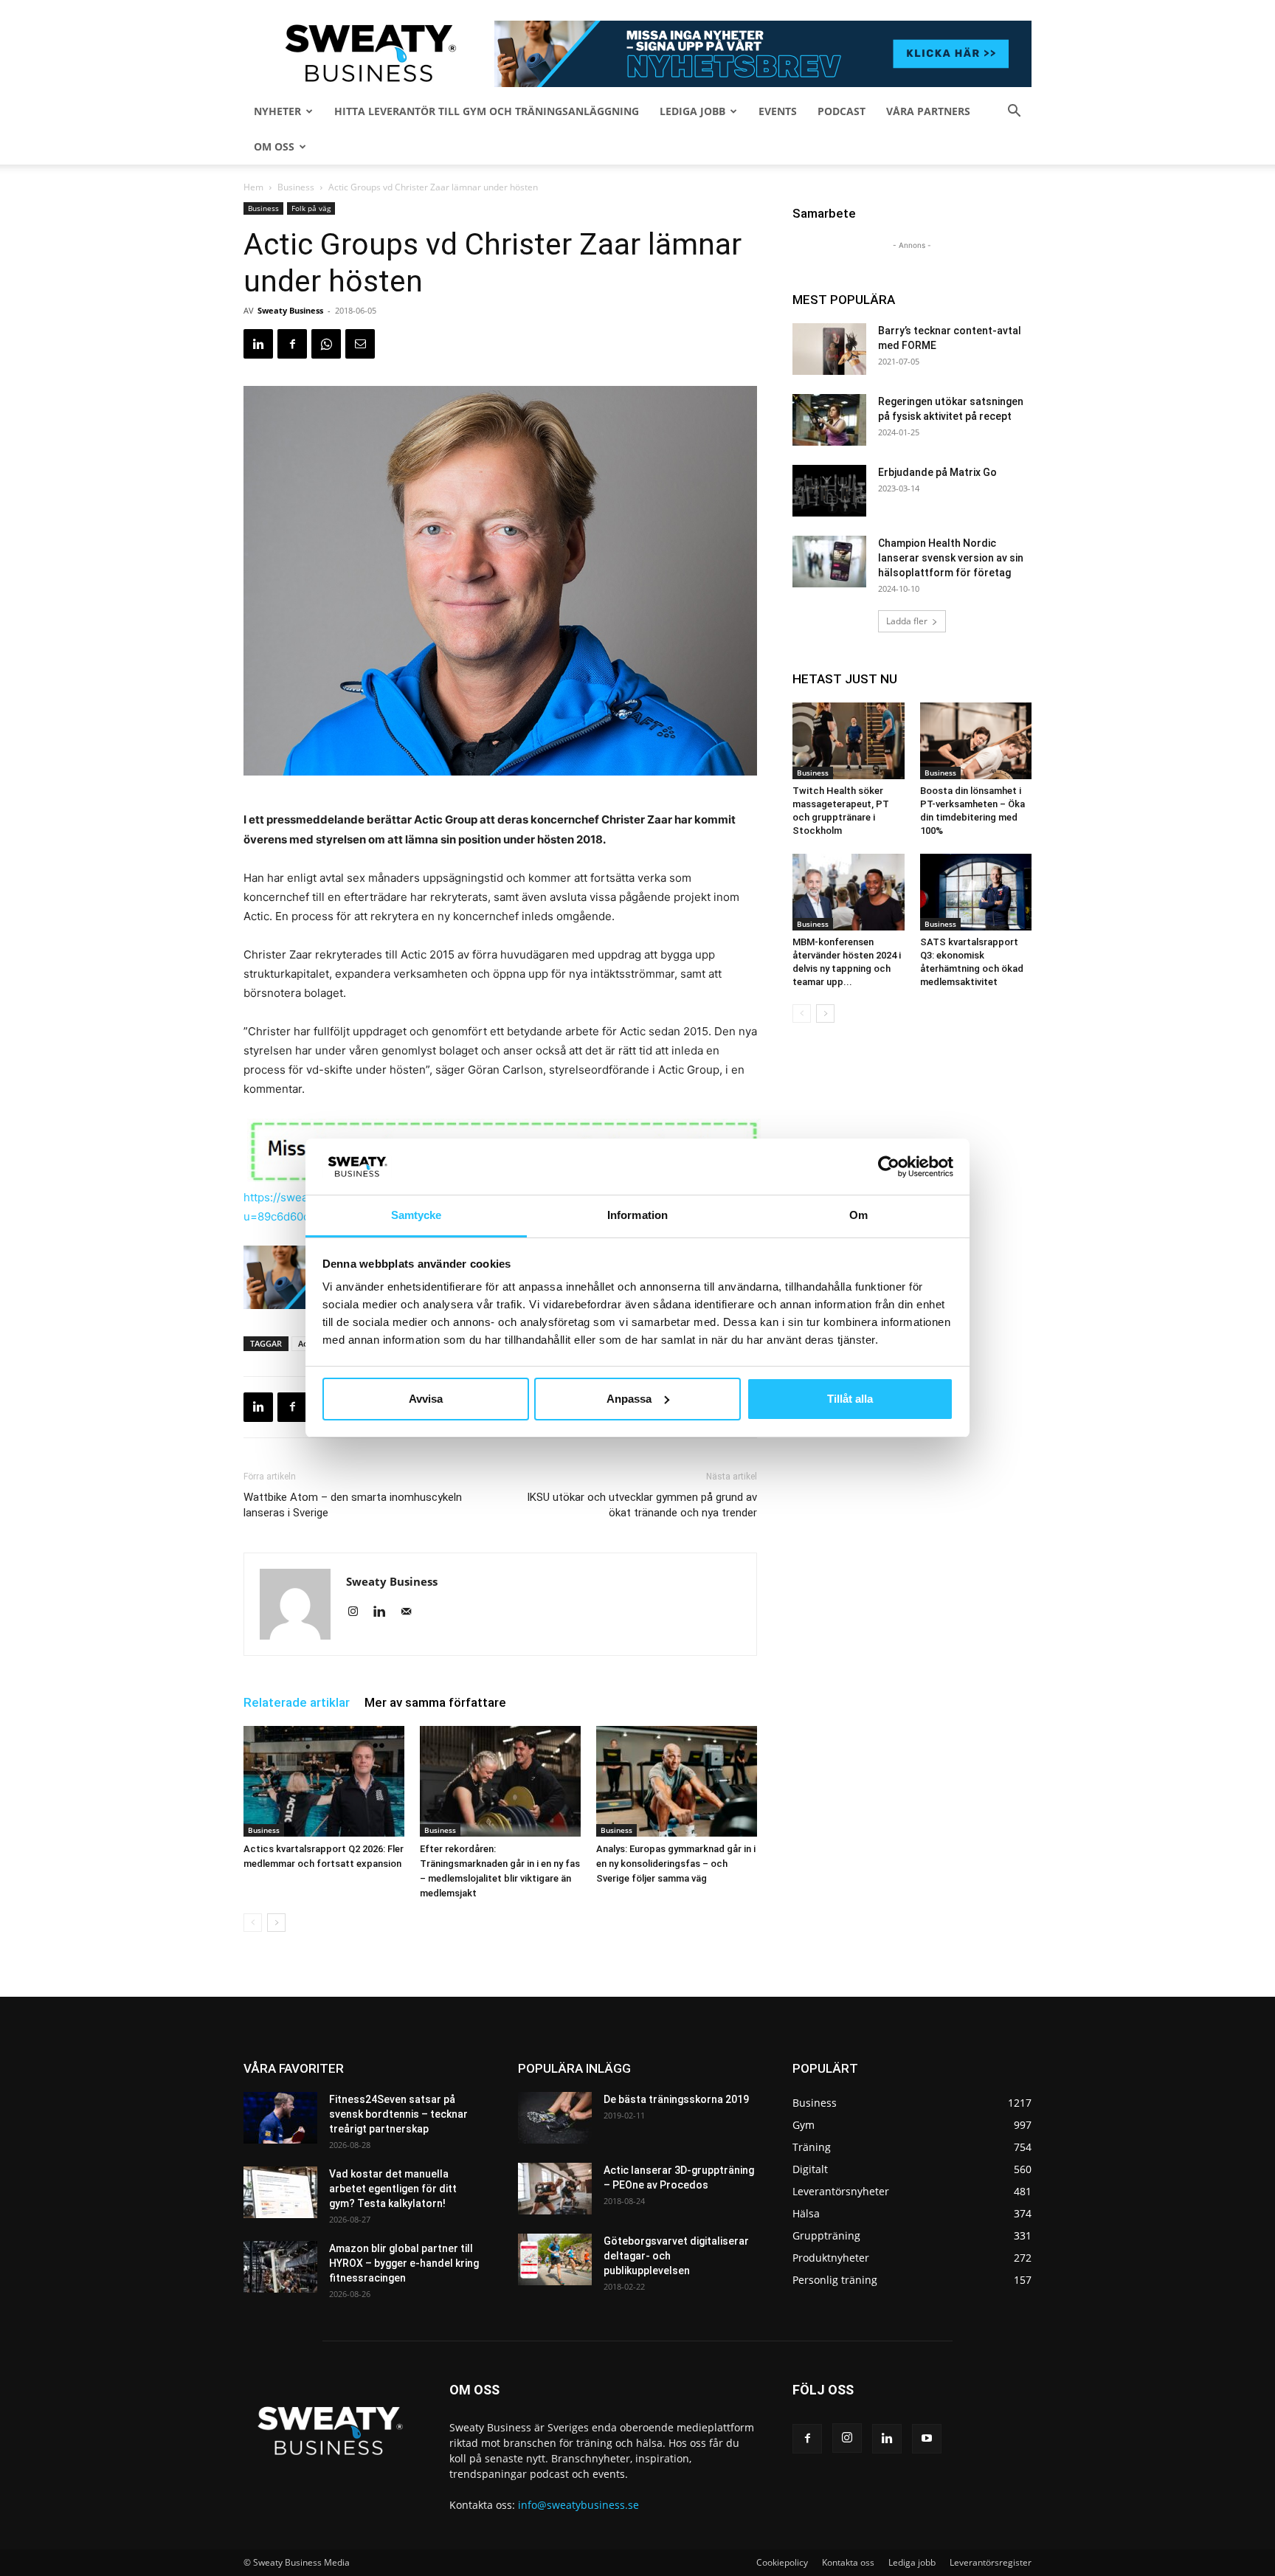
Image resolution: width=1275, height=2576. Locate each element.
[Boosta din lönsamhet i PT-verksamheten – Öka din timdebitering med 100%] (976, 741)
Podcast (842, 111)
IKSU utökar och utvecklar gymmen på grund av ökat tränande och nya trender (642, 1505)
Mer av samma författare (435, 1702)
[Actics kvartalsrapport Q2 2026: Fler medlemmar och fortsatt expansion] (324, 1781)
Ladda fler (907, 621)
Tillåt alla (850, 1399)
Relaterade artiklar (297, 1702)
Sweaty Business (290, 310)
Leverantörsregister (991, 2562)
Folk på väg (311, 208)
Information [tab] (637, 1215)
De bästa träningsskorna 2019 (676, 2099)
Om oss (274, 146)
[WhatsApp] (326, 344)
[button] (1014, 113)
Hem (253, 187)
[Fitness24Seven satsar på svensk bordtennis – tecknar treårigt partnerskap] (280, 2118)
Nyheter (277, 111)
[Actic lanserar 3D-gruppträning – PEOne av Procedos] (555, 2189)
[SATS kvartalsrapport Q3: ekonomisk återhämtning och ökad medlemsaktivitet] (976, 892)
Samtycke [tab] (417, 1215)
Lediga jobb (692, 111)
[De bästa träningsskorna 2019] (555, 2118)
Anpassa (629, 1399)
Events (778, 111)
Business (296, 187)
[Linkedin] (258, 344)
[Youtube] (927, 2439)
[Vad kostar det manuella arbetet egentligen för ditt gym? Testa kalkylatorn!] (280, 2192)
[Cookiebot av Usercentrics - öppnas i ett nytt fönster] (889, 1167)
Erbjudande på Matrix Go (937, 472)
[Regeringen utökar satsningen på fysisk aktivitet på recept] (829, 420)
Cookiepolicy (782, 2562)
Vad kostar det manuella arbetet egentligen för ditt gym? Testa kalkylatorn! (393, 2189)
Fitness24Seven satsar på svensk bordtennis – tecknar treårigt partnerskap (398, 2114)
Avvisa (426, 1399)
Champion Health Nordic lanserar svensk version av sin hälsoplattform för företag (951, 558)
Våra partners (928, 111)
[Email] (360, 344)
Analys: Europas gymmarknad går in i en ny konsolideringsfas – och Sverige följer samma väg (676, 1864)
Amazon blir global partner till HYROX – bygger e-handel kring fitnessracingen (404, 2263)
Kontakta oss (848, 2562)
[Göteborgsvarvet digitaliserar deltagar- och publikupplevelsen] (555, 2259)
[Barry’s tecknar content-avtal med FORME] (829, 349)
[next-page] (276, 1923)
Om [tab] (858, 1215)
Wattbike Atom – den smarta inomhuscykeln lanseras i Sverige (353, 1505)
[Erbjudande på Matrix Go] (829, 491)
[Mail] (411, 1612)
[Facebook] (292, 344)
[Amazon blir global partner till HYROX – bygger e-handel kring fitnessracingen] (280, 2267)
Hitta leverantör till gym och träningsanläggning (487, 111)
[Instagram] (358, 1612)
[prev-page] (253, 1923)
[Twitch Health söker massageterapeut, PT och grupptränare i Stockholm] (849, 741)
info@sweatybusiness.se (578, 2505)
